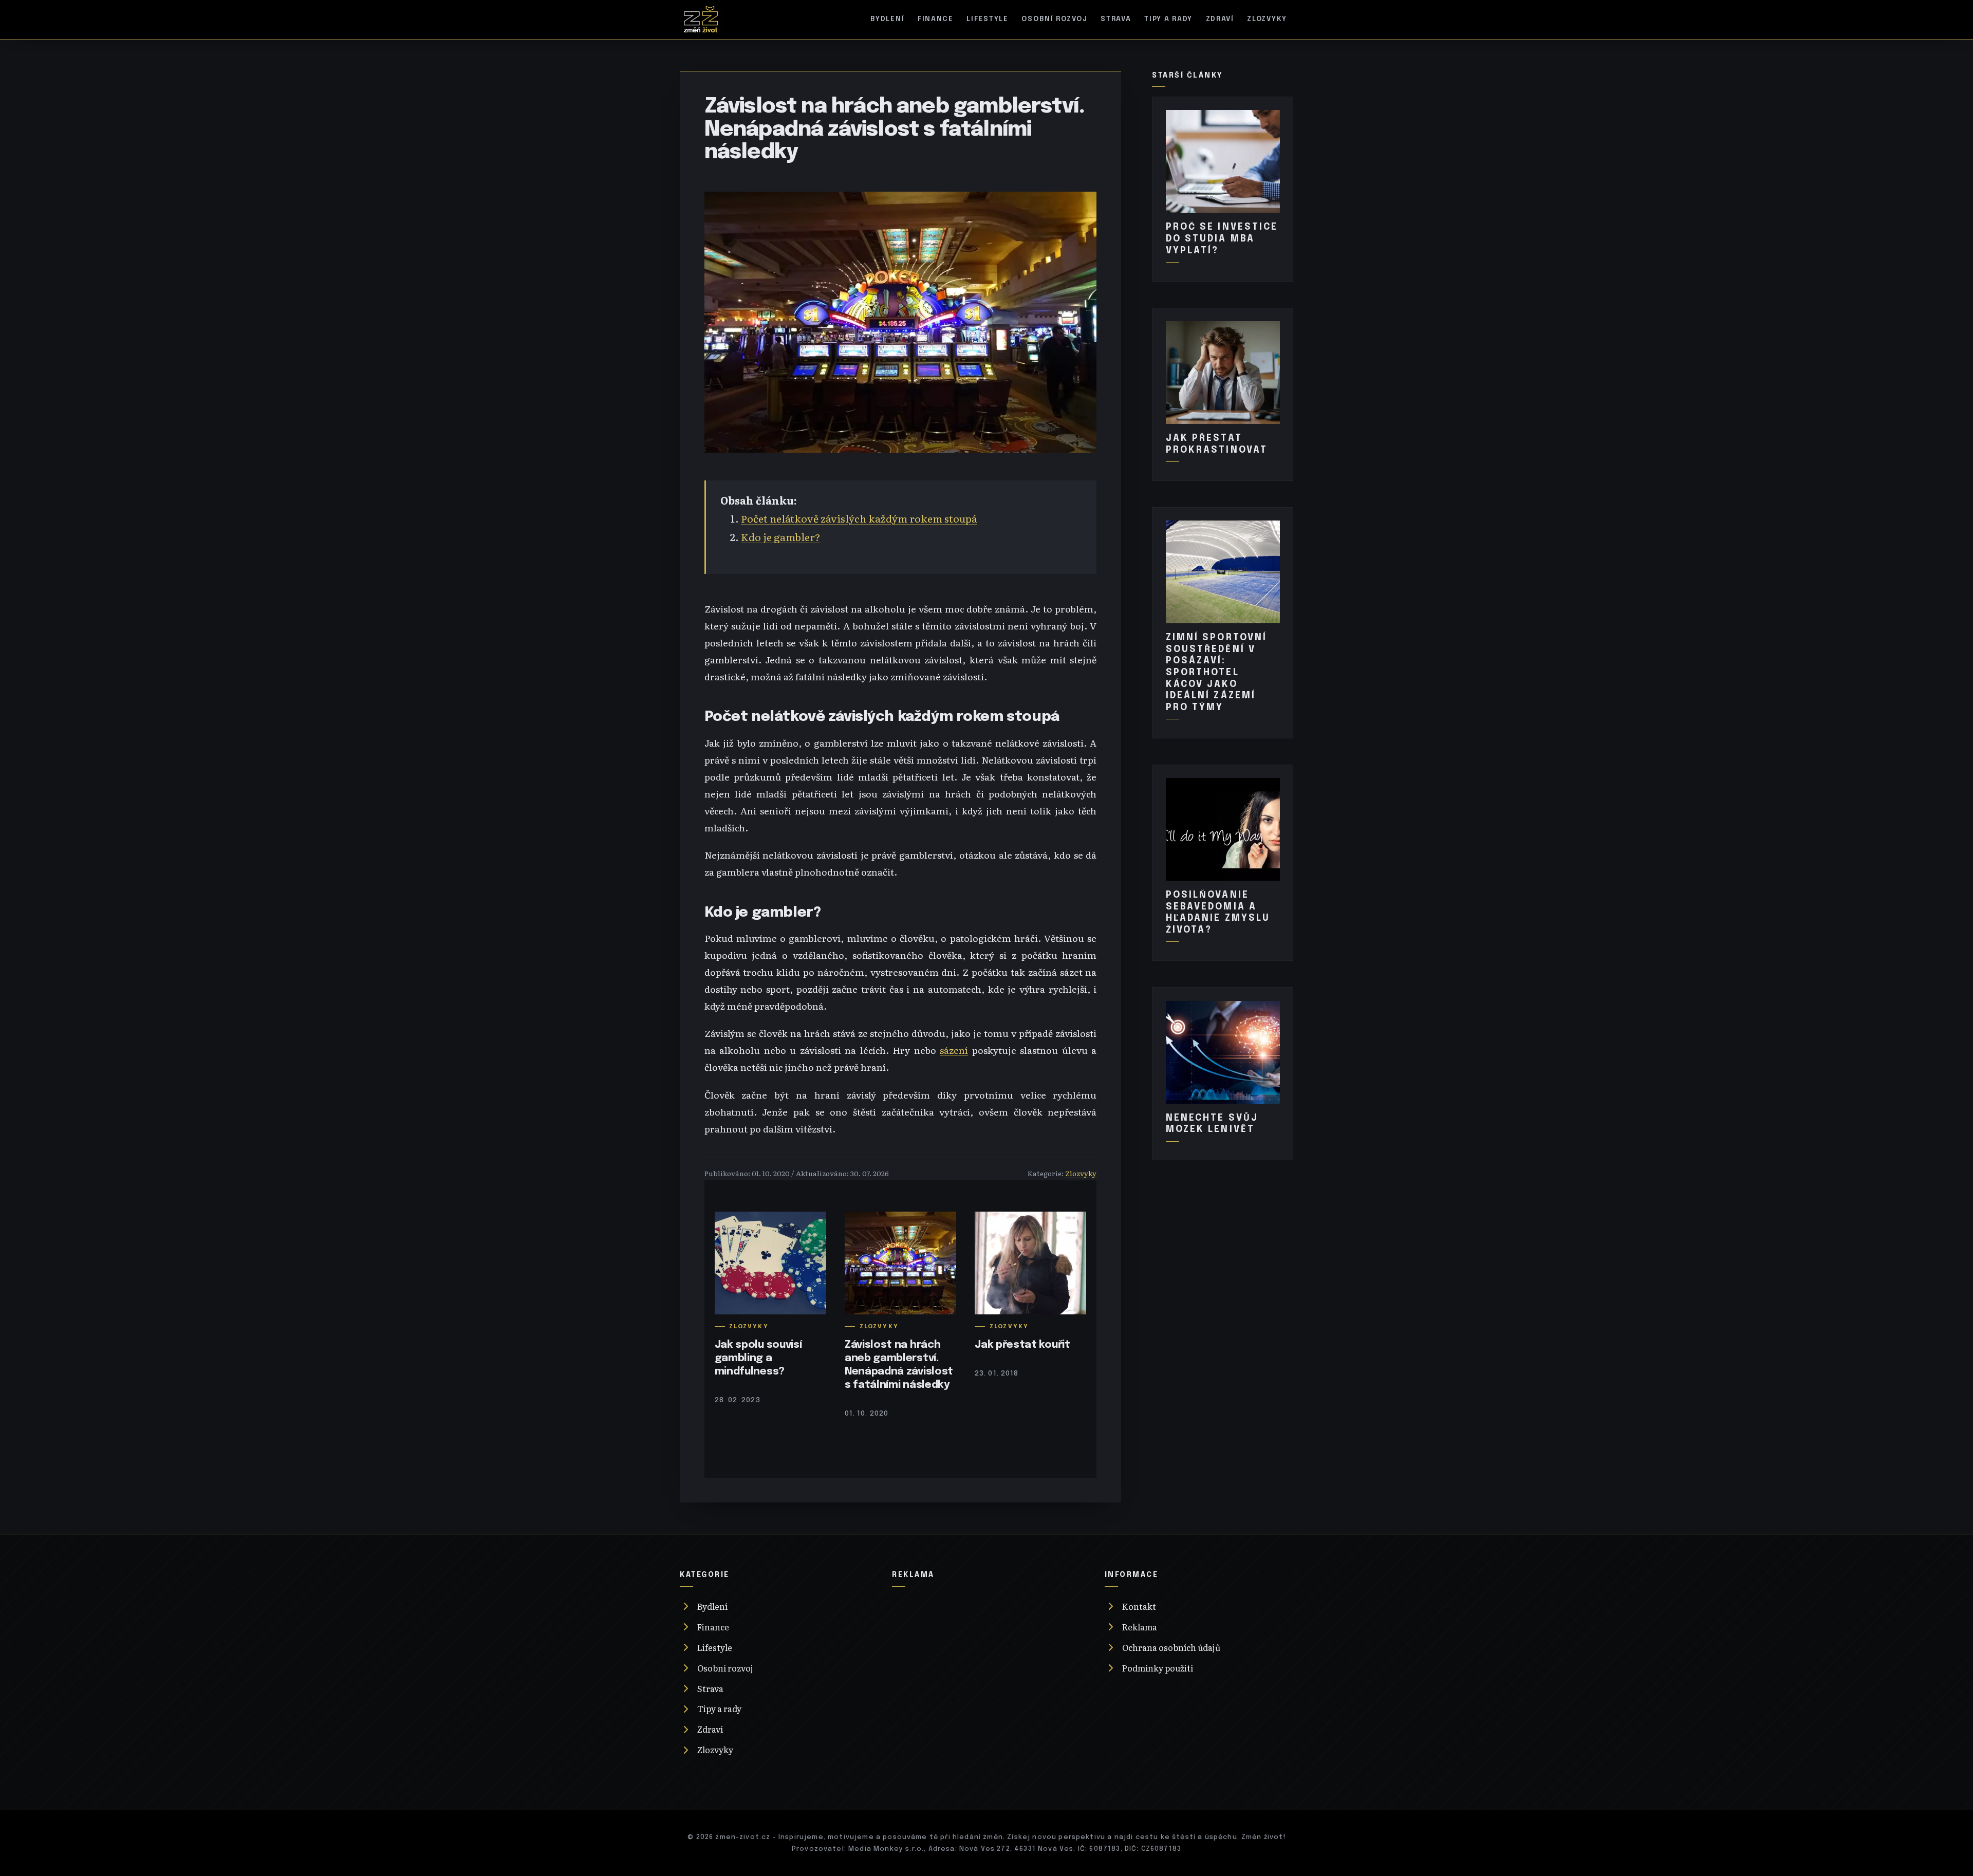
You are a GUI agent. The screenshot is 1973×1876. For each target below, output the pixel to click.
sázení (954, 1050)
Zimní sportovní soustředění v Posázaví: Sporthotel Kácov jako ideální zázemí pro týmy (1217, 672)
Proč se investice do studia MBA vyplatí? (1222, 239)
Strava (1116, 19)
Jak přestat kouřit (1022, 1345)
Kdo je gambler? (781, 537)
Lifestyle (988, 19)
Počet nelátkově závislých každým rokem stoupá (859, 518)
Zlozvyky (1267, 19)
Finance (936, 19)
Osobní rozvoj (1054, 19)
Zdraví (1220, 19)
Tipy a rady (1168, 19)
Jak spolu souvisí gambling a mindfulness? (758, 1358)
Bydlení (887, 19)
